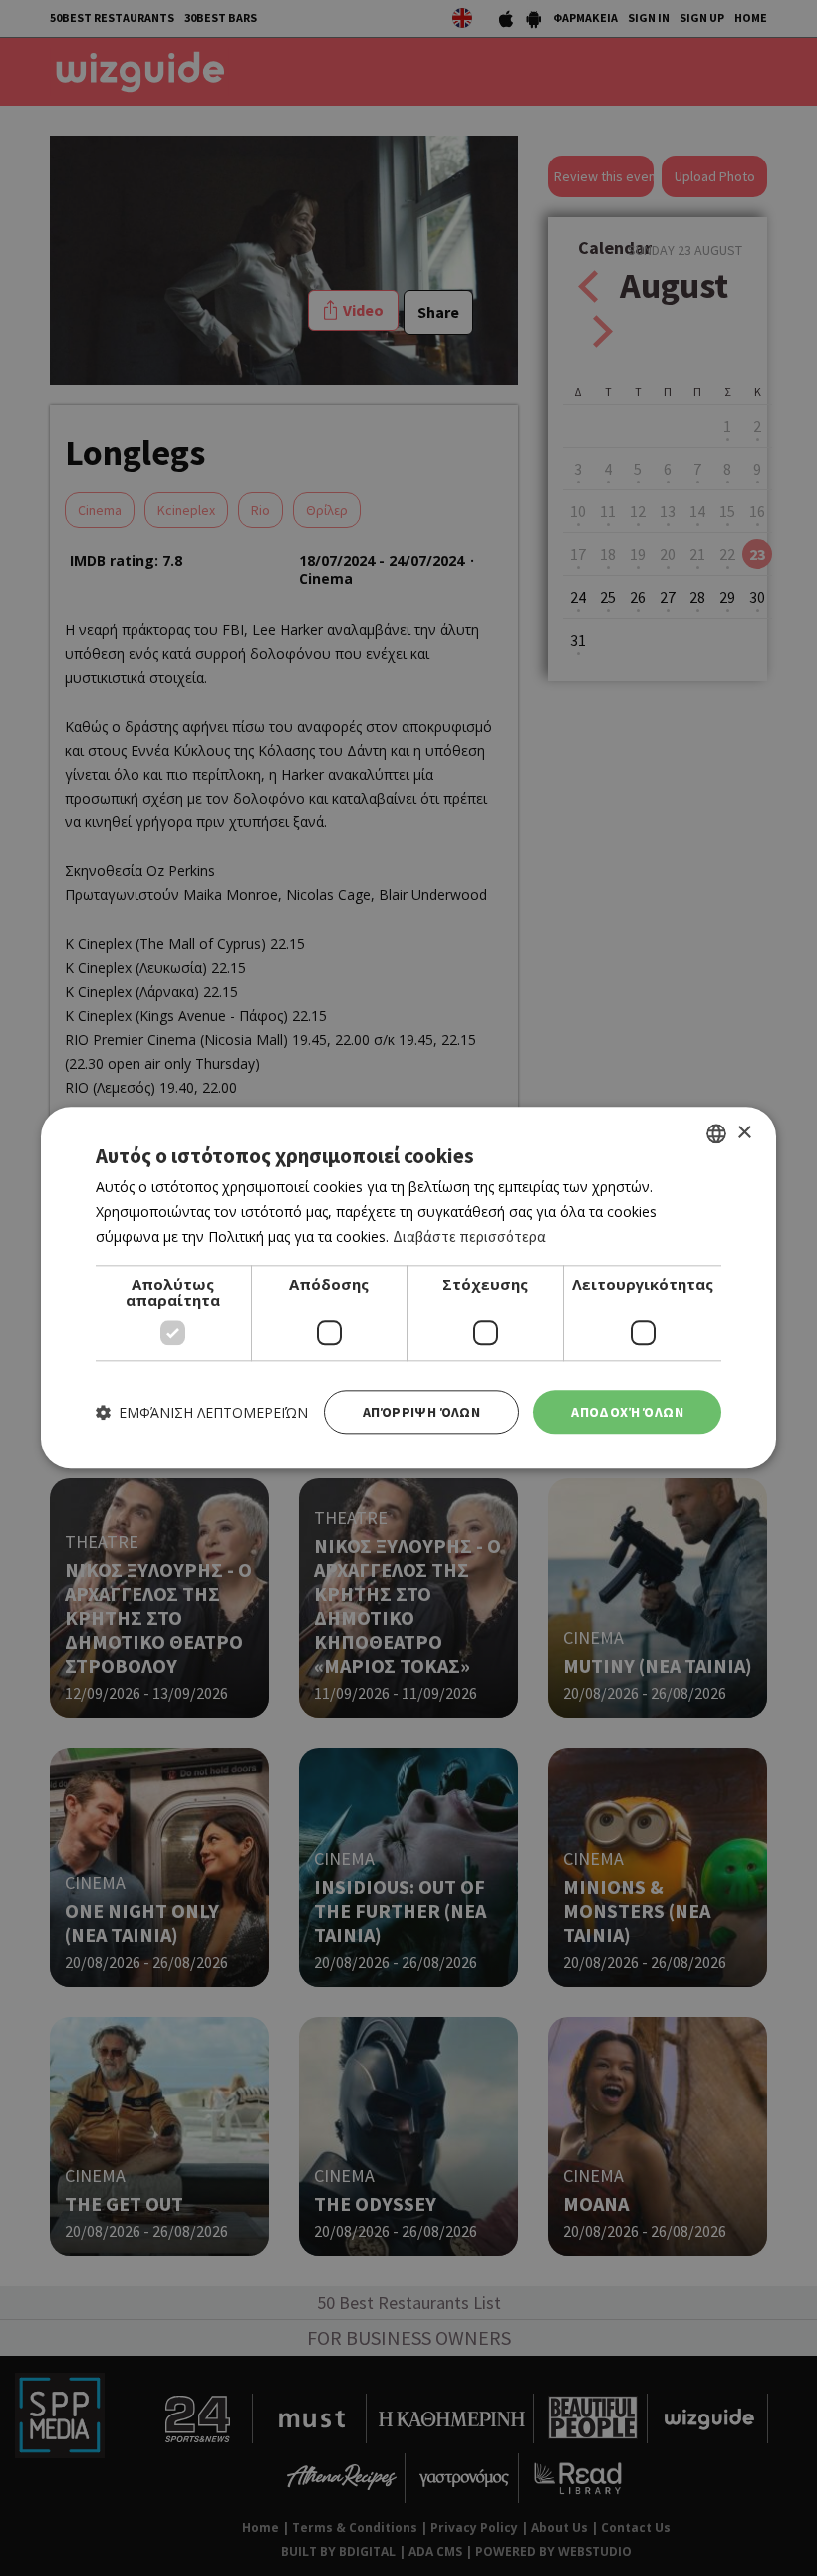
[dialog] (408, 1288)
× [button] (744, 1133)
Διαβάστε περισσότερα (469, 1237)
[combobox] (716, 1133)
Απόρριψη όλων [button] (421, 1412)
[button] (202, 1412)
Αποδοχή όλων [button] (627, 1412)
